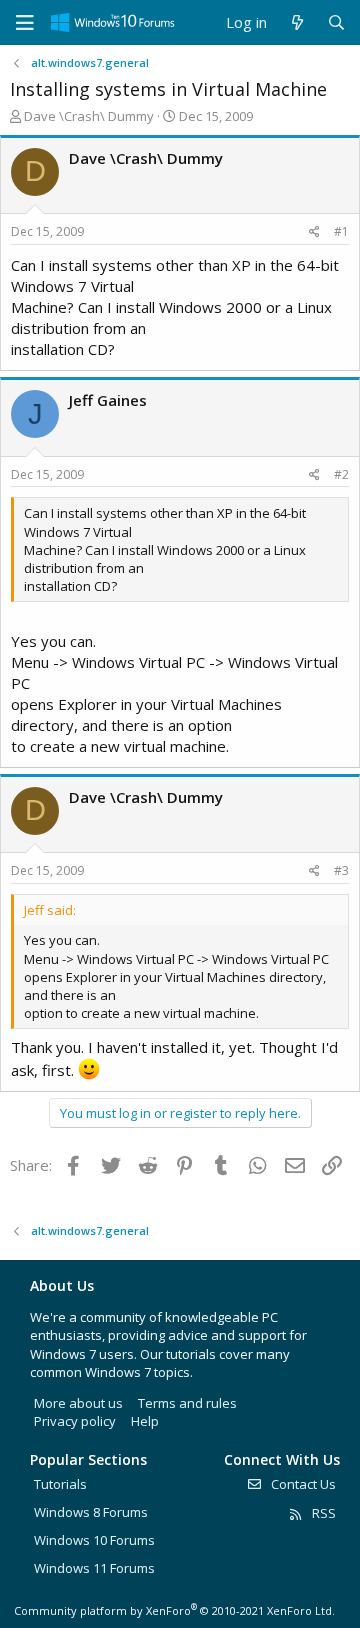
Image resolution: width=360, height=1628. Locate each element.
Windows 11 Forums (94, 1568)
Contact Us (302, 1484)
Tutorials (60, 1484)
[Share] (314, 232)
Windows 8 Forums (91, 1512)
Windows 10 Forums (94, 1540)
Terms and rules (187, 1403)
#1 (341, 231)
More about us (78, 1403)
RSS (322, 1513)
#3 (341, 870)
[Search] (336, 22)
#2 (341, 474)
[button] (25, 23)
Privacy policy (75, 1421)
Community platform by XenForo (174, 1610)
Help (145, 1421)
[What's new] (296, 22)
